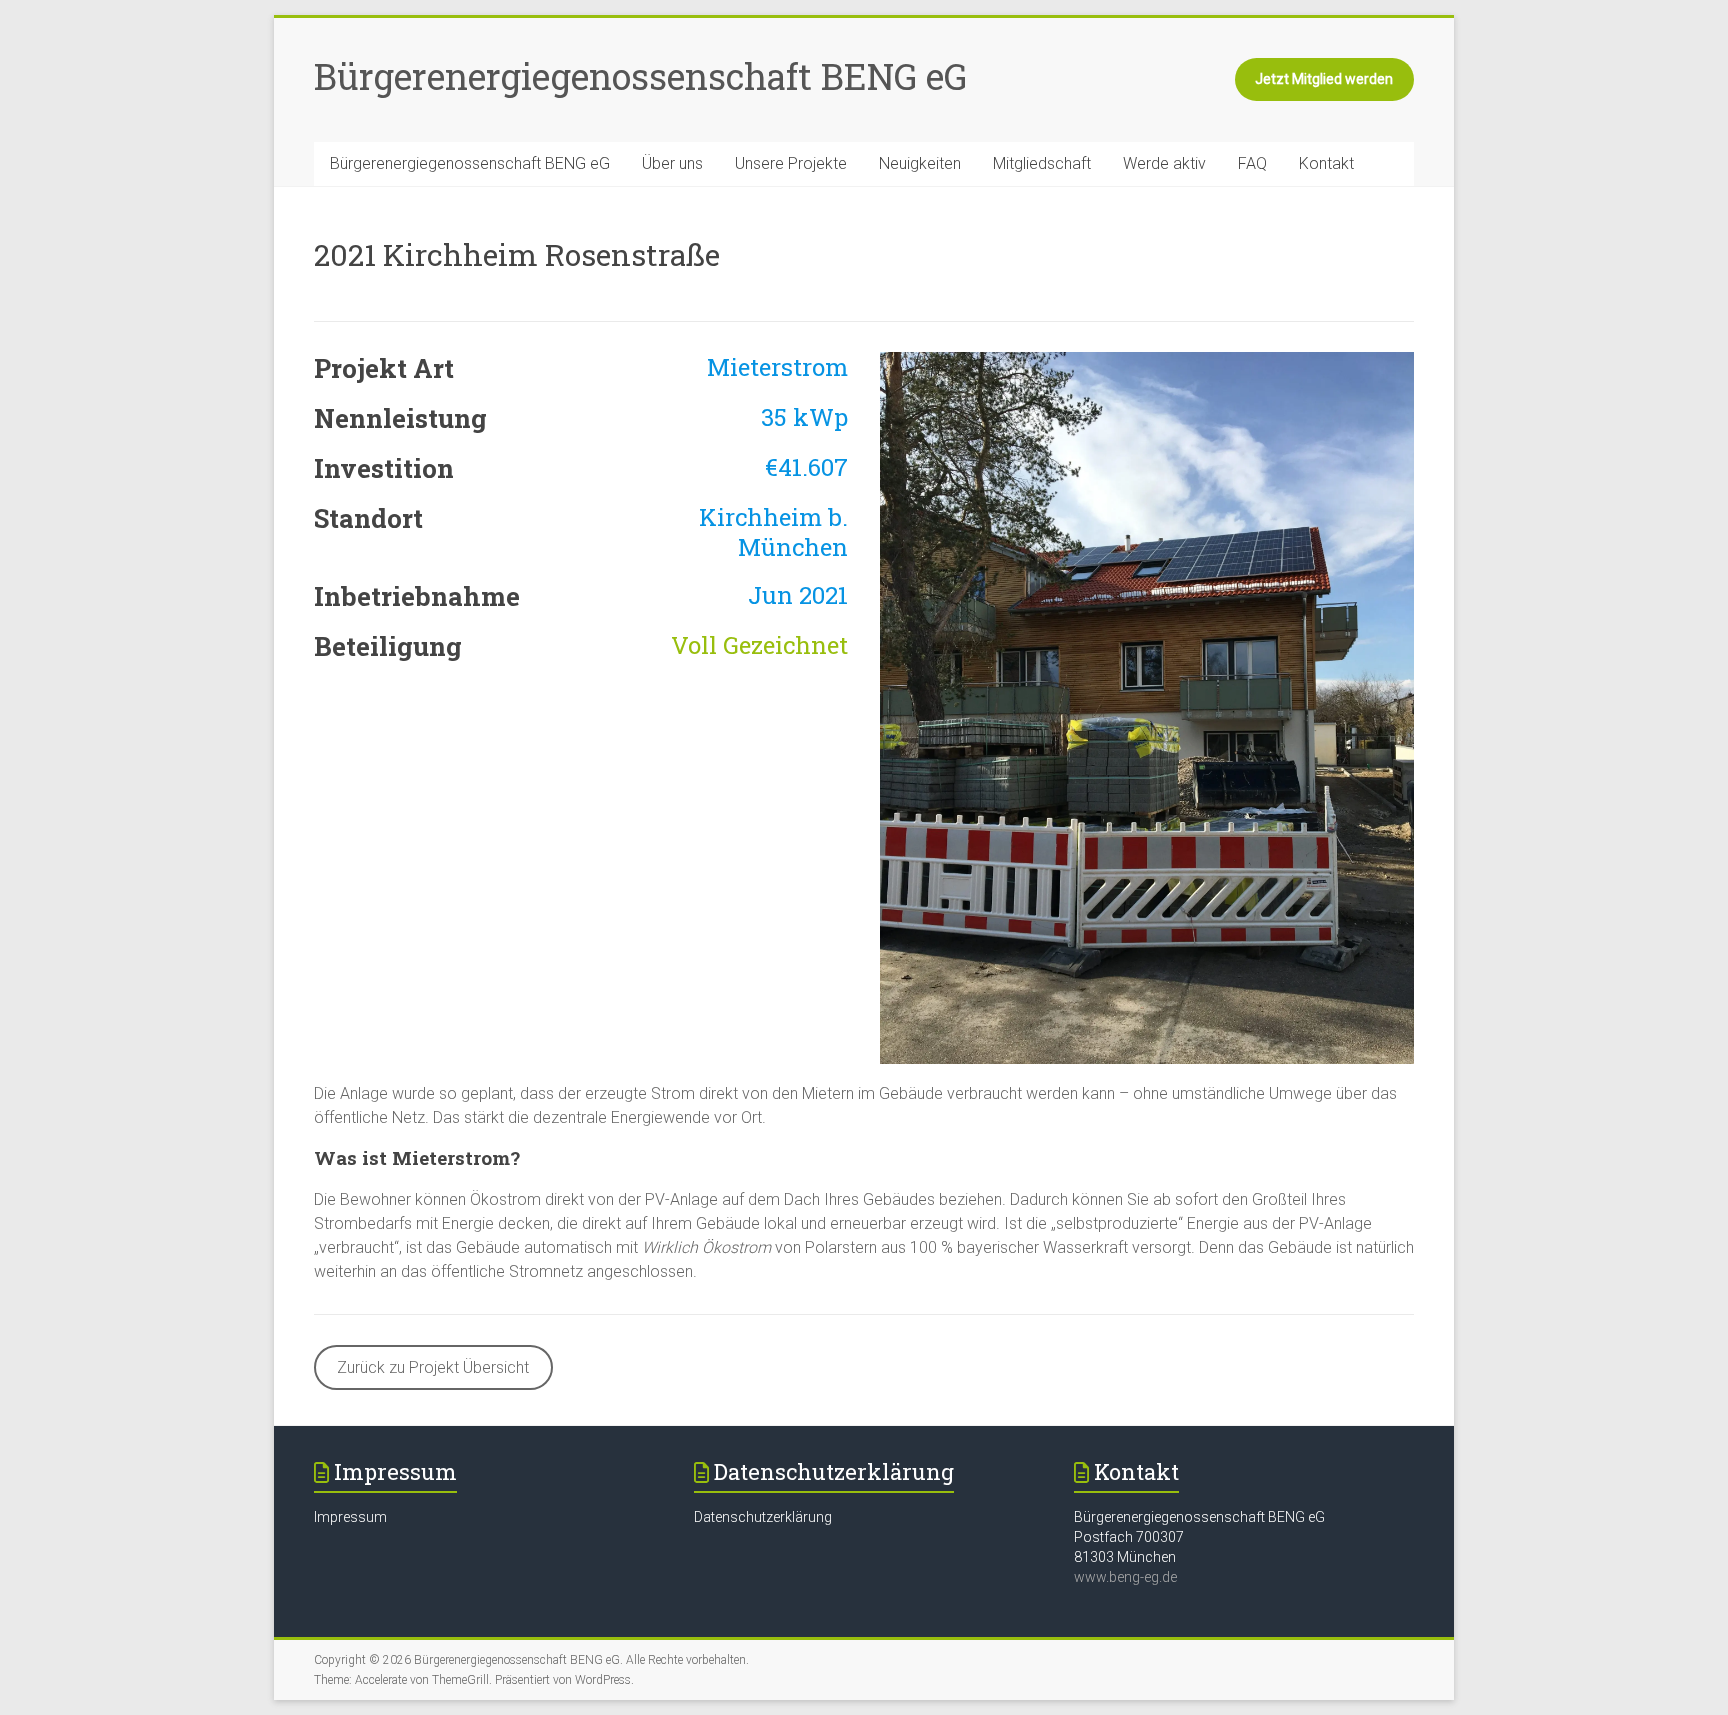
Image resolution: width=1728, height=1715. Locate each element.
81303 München (1125, 1557)
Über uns (672, 163)
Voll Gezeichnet (759, 645)
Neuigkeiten (920, 163)
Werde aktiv (1164, 163)
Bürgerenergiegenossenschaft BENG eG (640, 76)
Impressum (350, 1517)
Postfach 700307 (1129, 1537)
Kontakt (1326, 163)
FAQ (1252, 163)
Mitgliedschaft (1042, 163)
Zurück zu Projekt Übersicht (433, 1367)
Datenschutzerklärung (763, 1517)
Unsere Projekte (791, 163)
